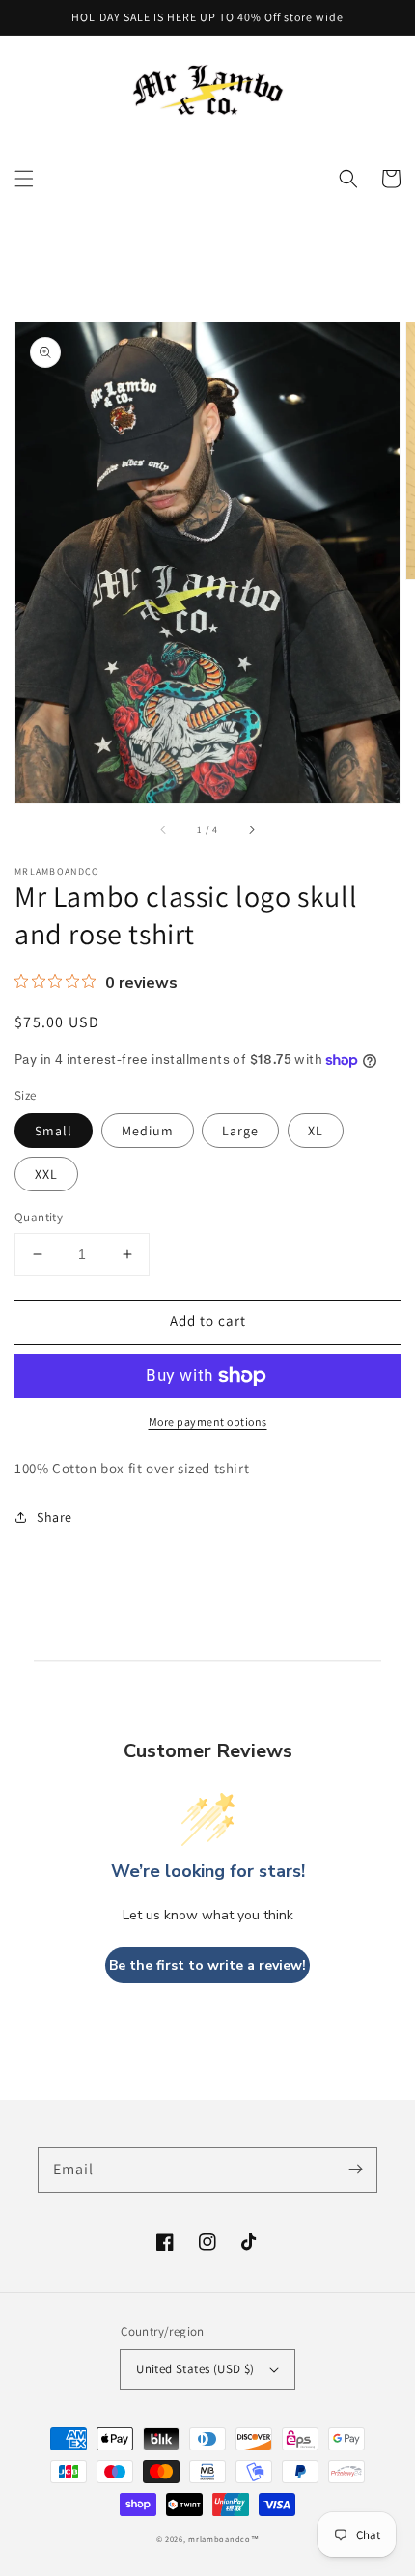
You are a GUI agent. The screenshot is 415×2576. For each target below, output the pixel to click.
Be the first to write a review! (207, 1965)
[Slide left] (164, 830)
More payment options (208, 1422)
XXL (46, 1174)
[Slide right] (251, 830)
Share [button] (55, 1517)
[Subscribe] (355, 2170)
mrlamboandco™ (223, 2539)
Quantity (39, 1217)
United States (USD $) (195, 2369)
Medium (148, 1131)
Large (240, 1131)
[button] (24, 179)
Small (54, 1131)
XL (316, 1131)
